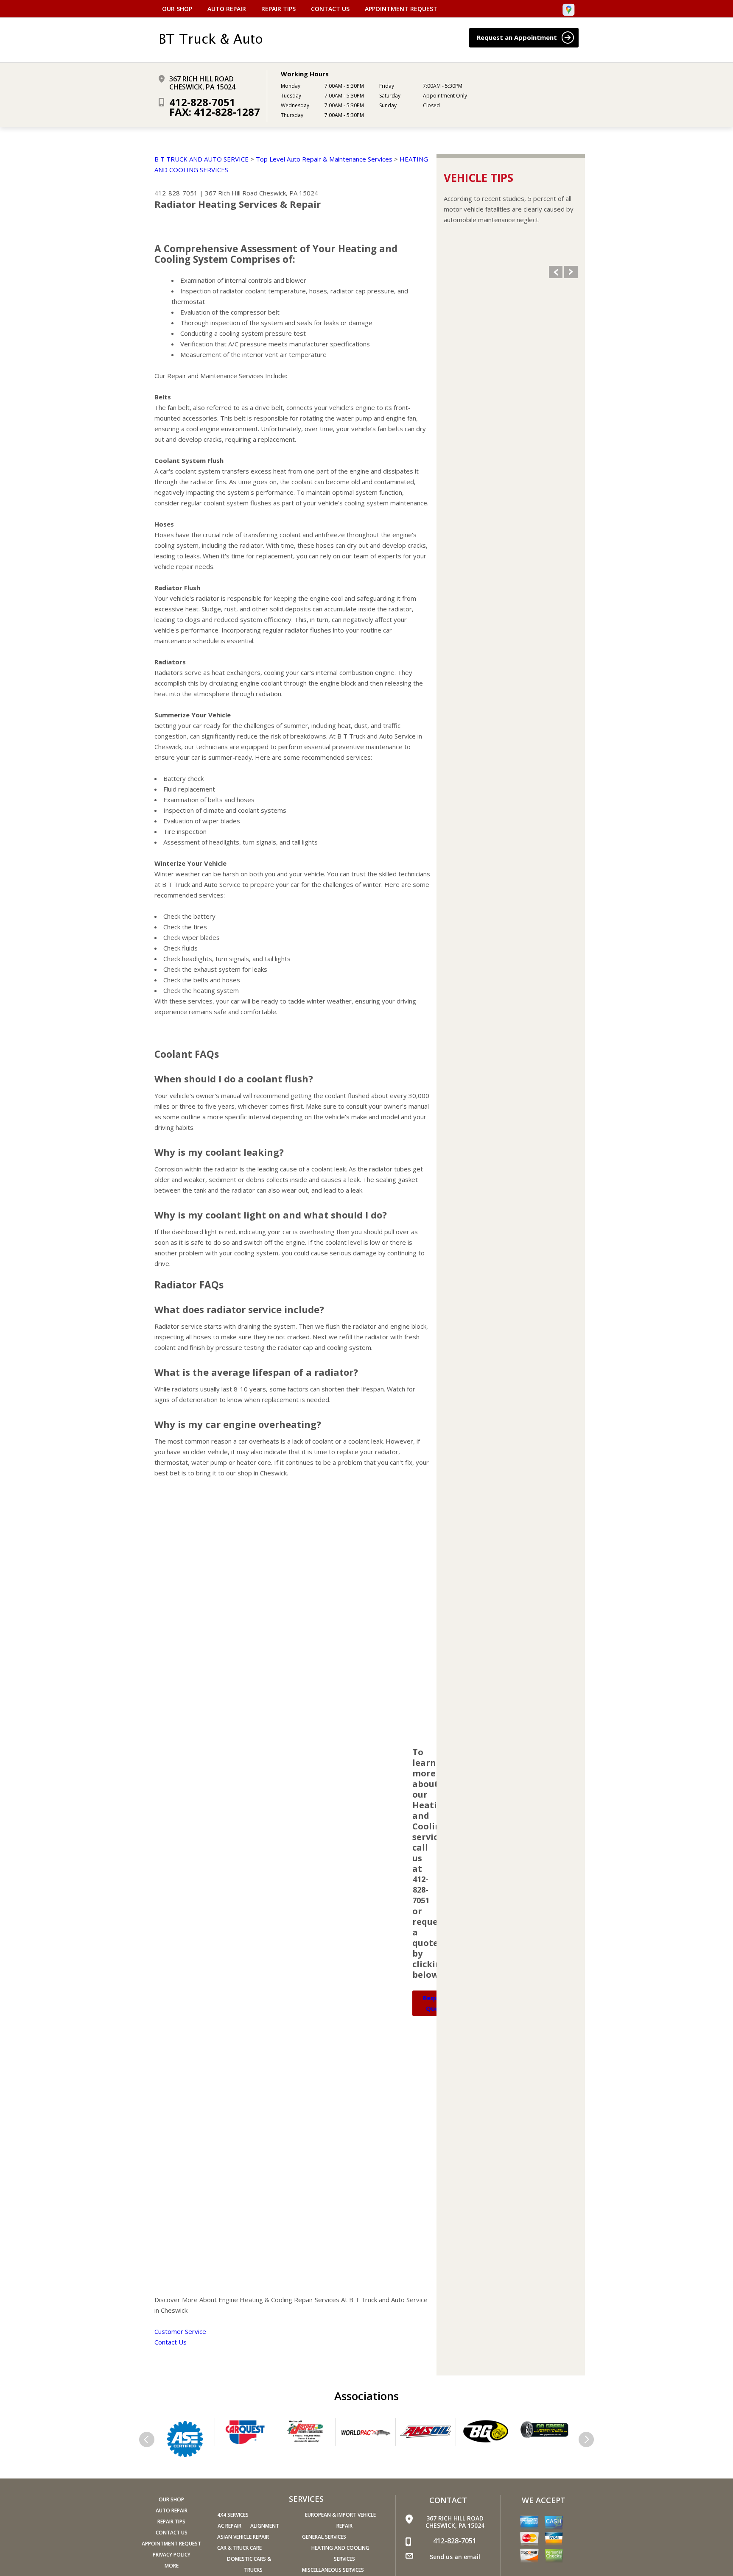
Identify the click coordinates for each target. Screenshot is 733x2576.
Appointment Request (401, 9)
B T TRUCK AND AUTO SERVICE (201, 159)
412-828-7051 (202, 102)
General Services (324, 2537)
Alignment (265, 2526)
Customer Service (180, 2331)
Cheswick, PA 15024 (289, 193)
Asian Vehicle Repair (243, 2537)
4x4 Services (233, 2515)
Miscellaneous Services (333, 2570)
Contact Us (330, 9)
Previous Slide (556, 272)
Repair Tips (278, 9)
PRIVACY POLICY (172, 2555)
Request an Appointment (518, 37)
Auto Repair (227, 9)
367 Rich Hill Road (231, 193)
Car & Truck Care (239, 2548)
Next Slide (571, 272)
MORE (172, 2566)
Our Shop (177, 9)
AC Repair (229, 2526)
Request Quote (436, 2003)
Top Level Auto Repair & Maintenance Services (324, 159)
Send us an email (455, 2557)
